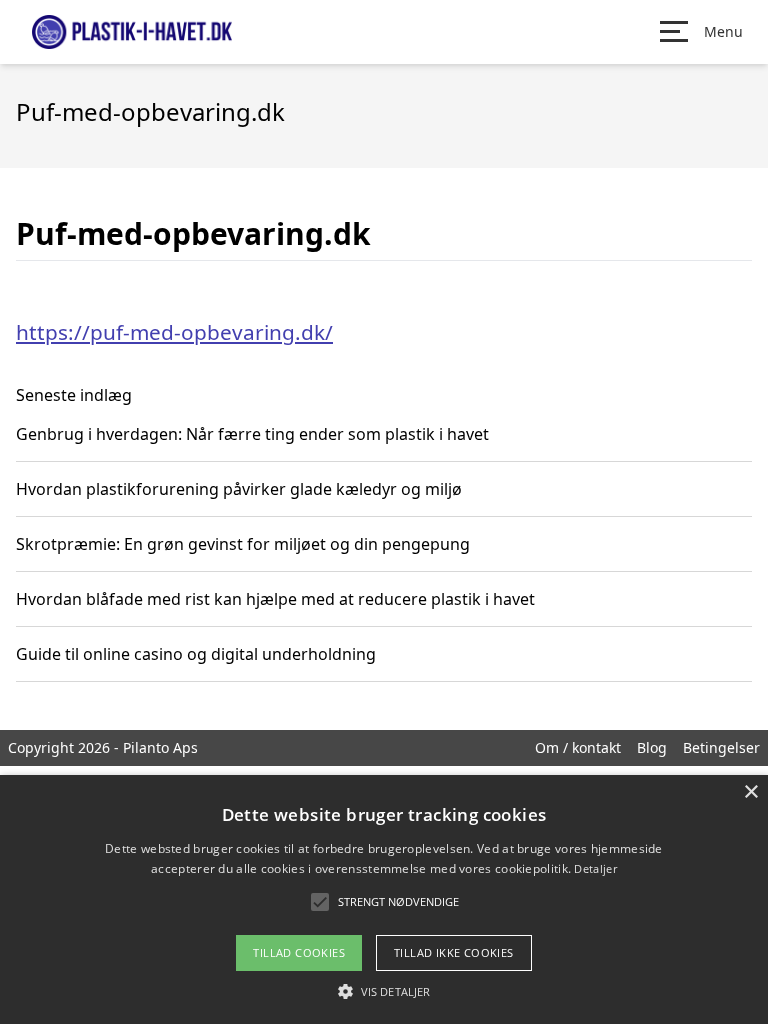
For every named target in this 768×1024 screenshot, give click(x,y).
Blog (652, 747)
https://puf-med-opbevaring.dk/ (174, 332)
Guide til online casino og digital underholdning (196, 654)
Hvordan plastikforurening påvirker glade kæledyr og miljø (239, 489)
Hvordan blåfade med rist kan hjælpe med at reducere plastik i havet (275, 599)
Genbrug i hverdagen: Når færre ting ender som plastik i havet (252, 434)
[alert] (384, 899)
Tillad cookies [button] (299, 952)
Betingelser (721, 747)
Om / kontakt (578, 747)
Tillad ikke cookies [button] (454, 952)
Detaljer (595, 868)
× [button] (750, 792)
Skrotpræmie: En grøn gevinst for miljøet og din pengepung (243, 544)
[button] (384, 991)
